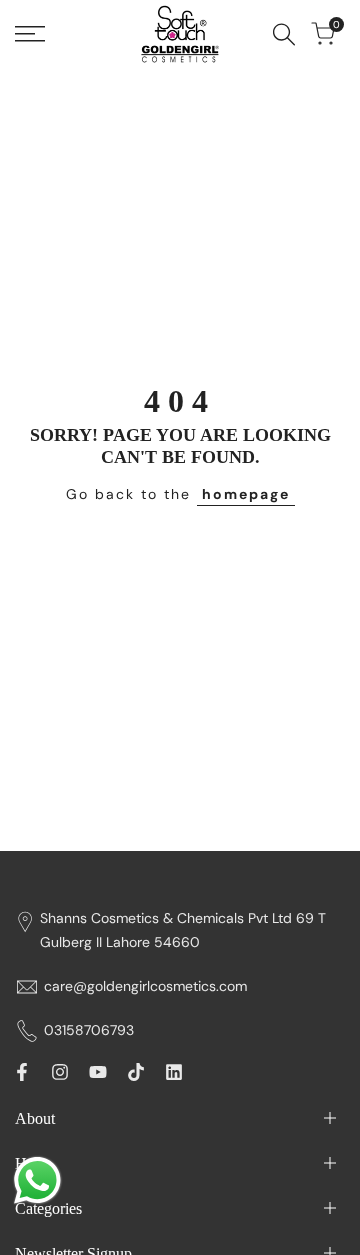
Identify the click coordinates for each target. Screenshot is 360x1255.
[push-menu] (30, 34)
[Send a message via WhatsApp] (37, 1180)
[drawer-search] (284, 34)
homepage (246, 494)
